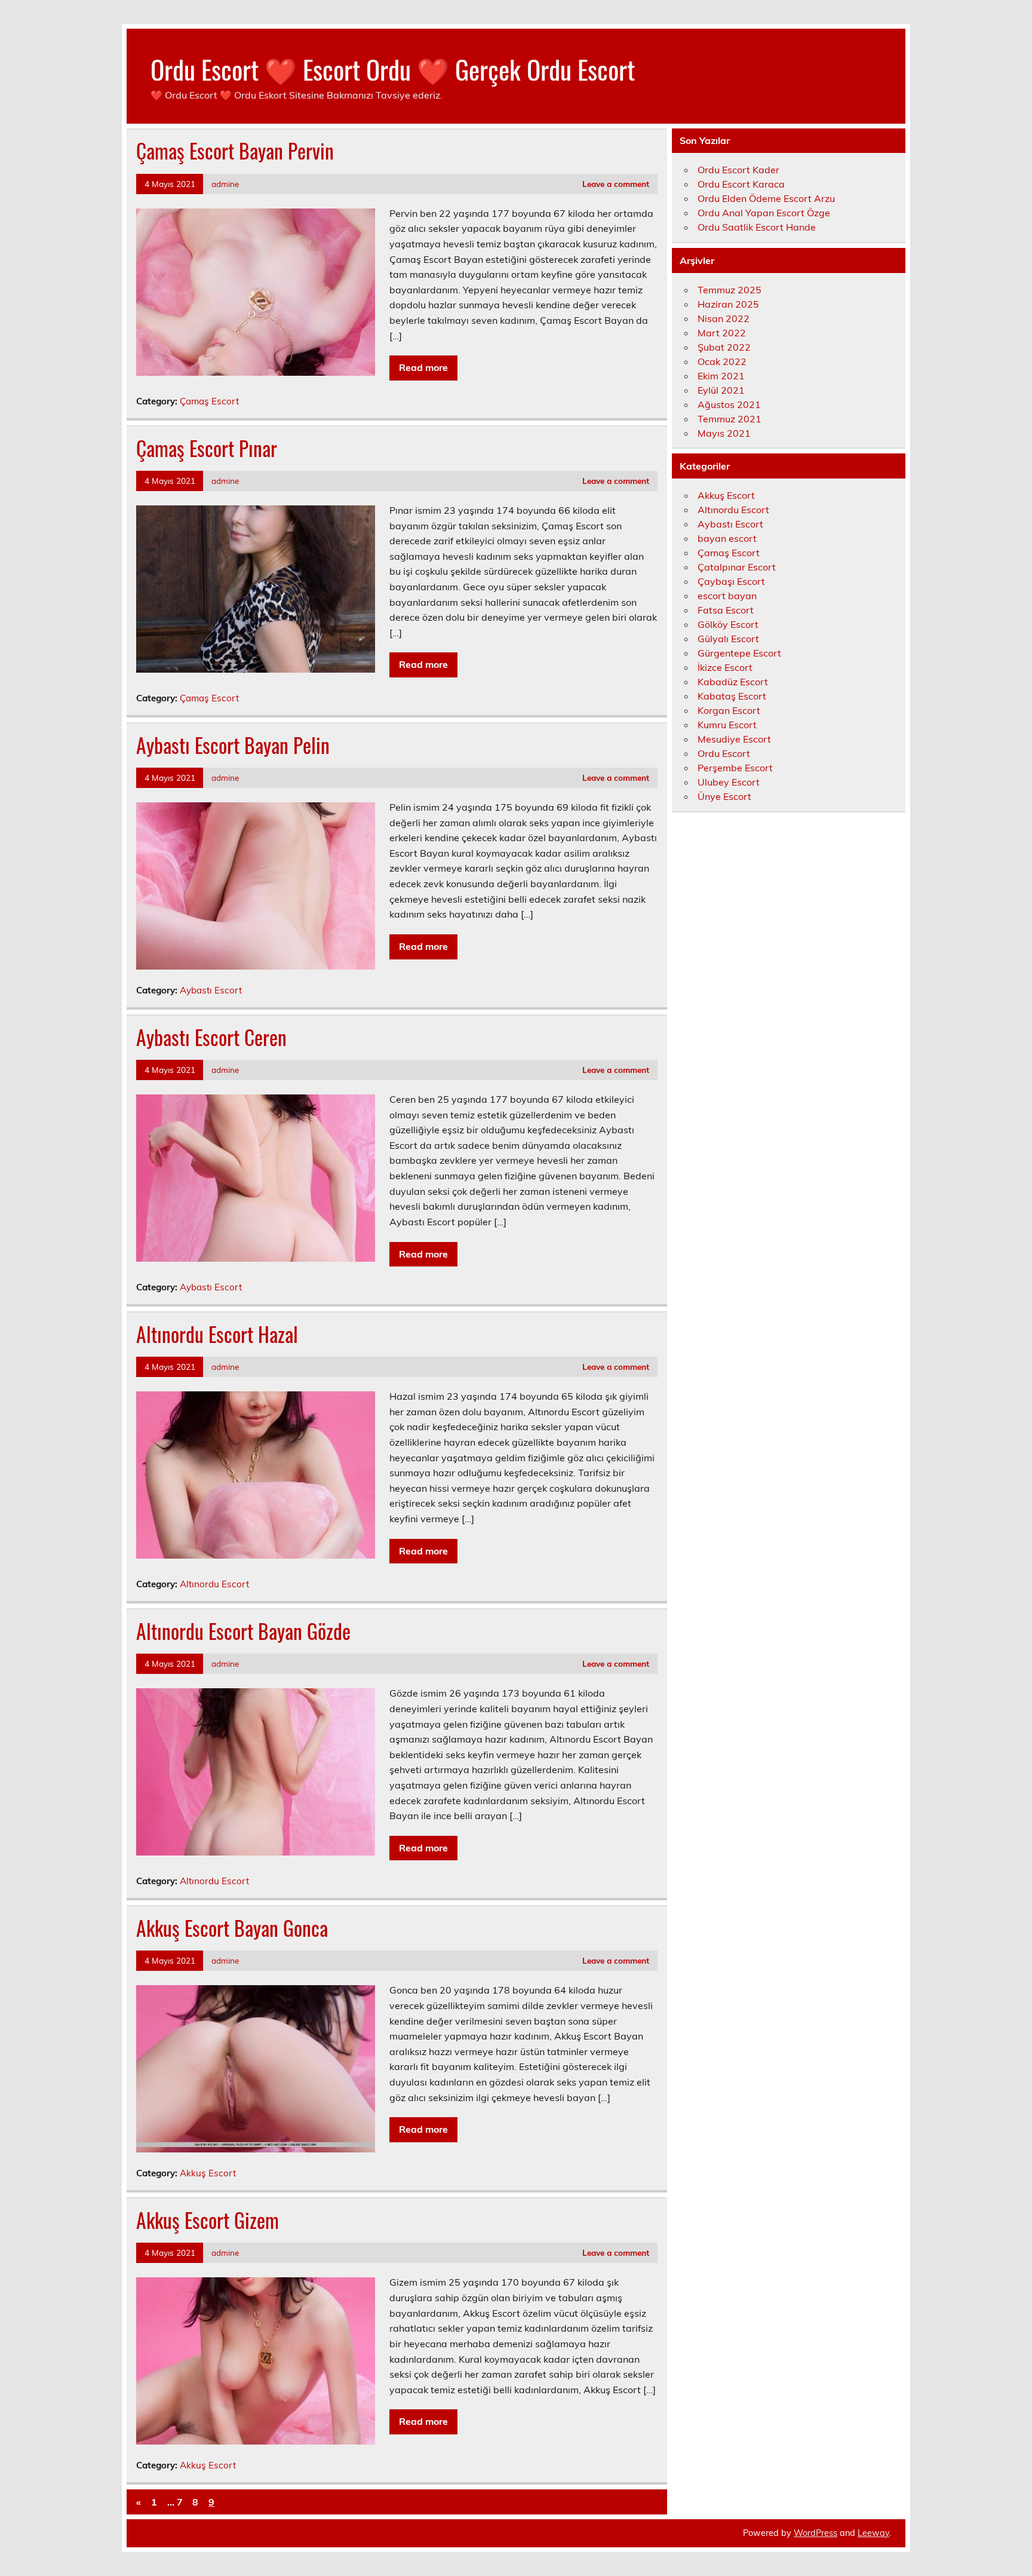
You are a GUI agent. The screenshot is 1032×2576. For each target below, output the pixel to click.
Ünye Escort (724, 796)
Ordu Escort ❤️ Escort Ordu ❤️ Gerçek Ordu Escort (393, 69)
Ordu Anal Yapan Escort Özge (764, 213)
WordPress (816, 2533)
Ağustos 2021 (729, 404)
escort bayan (727, 596)
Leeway (873, 2533)
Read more (423, 367)
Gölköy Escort (728, 624)
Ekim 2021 (721, 376)
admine (225, 184)
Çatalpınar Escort (737, 567)
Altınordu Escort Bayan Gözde (243, 1631)
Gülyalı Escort (728, 639)
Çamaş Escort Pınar (207, 448)
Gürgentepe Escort (739, 653)
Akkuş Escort (208, 2173)
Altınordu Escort (214, 1584)
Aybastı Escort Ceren (211, 1037)
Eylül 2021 (721, 390)
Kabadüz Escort (733, 682)
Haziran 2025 (728, 304)
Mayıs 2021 (724, 433)
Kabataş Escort (732, 696)
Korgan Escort (729, 710)
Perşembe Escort (735, 768)
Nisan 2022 (724, 318)
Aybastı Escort (211, 990)
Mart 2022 (722, 333)
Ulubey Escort (729, 782)
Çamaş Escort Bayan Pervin (235, 151)
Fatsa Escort (726, 610)
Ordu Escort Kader (738, 170)
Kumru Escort (727, 725)
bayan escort (727, 538)
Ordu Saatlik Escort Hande (757, 227)
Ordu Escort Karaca (741, 184)
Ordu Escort (724, 753)
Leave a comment (616, 184)
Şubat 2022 (724, 347)
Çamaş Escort (209, 401)
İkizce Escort (725, 667)
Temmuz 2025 (730, 290)
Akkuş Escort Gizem (208, 2220)
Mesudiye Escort (734, 739)
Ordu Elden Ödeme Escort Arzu (766, 198)
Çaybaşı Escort (731, 581)
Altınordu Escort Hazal (217, 1334)
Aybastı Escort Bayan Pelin (233, 745)
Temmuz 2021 (730, 419)
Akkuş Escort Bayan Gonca (232, 1928)
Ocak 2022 (722, 361)
